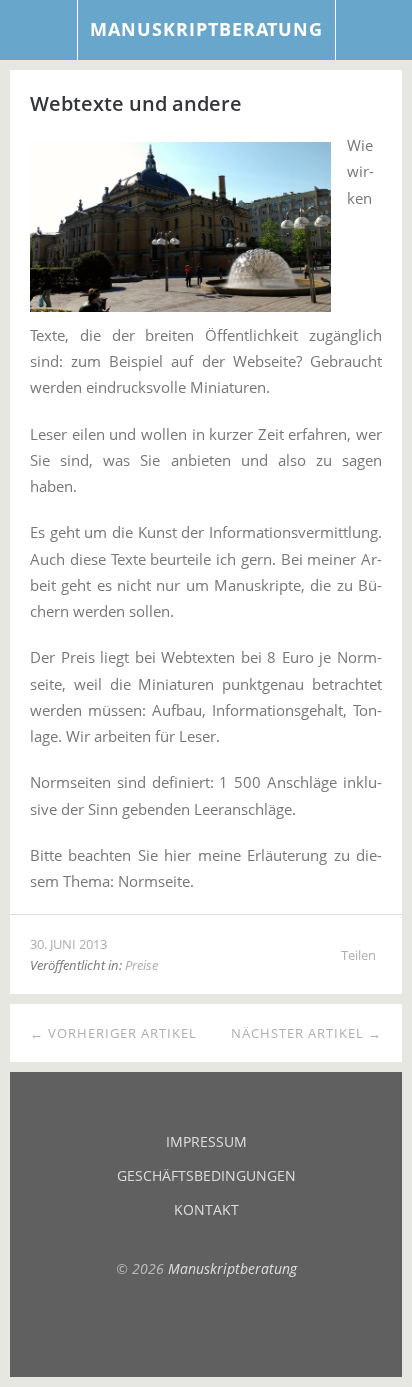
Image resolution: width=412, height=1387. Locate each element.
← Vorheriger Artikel (113, 1033)
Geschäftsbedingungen (206, 1175)
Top (206, 1327)
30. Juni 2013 (68, 944)
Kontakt (206, 1209)
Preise (141, 965)
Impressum (206, 1141)
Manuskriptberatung (206, 29)
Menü (39, 30)
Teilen (358, 955)
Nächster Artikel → (306, 1033)
